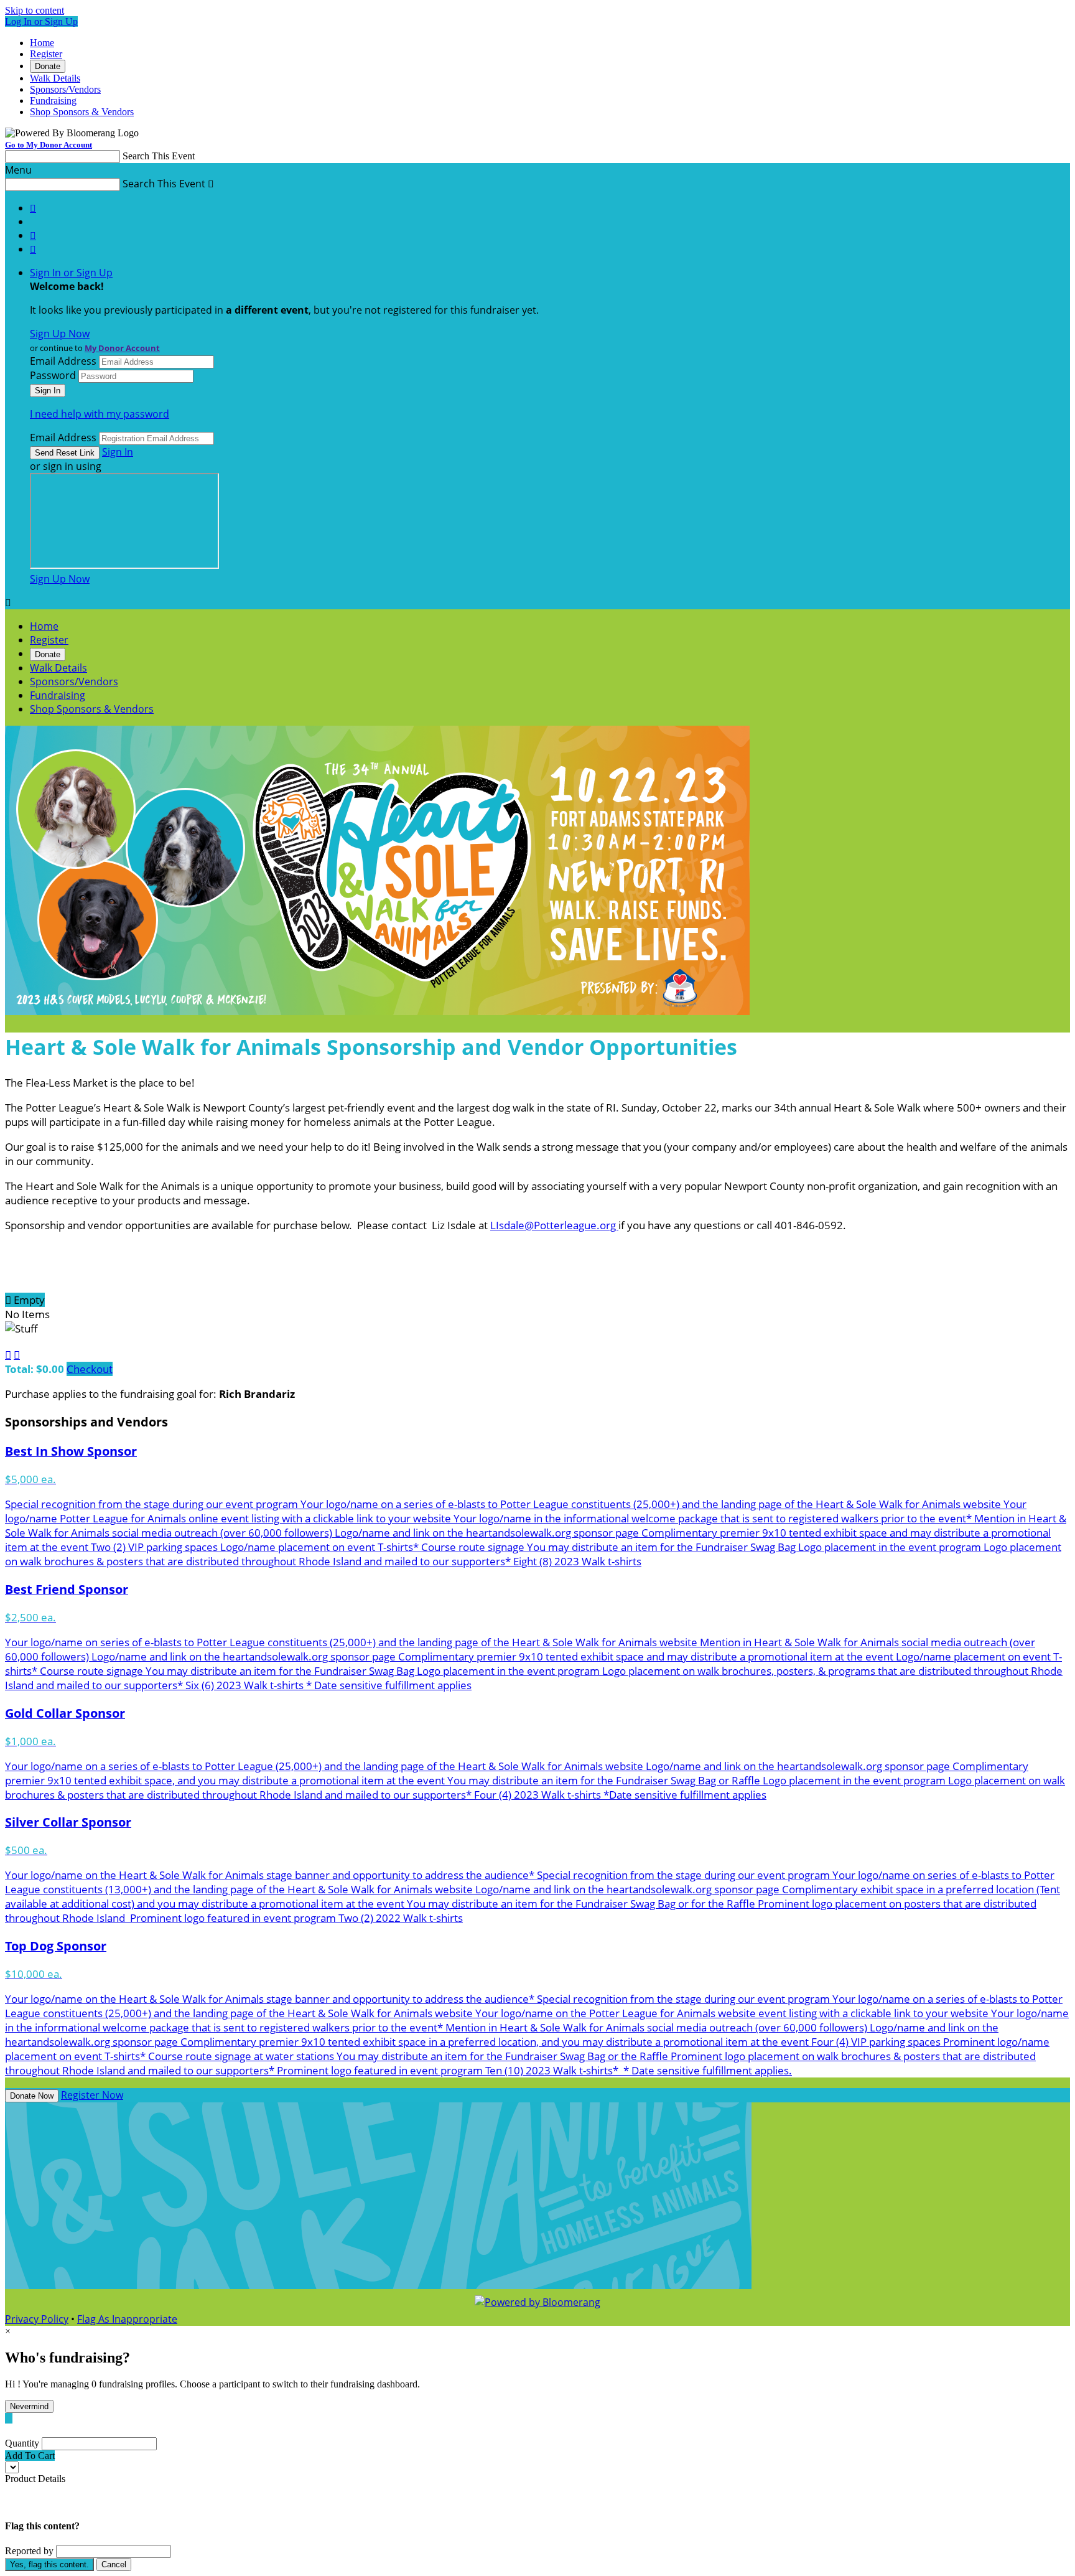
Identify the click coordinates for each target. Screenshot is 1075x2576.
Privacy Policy (37, 2319)
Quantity (22, 2443)
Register (46, 54)
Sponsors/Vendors (65, 89)
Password (53, 375)
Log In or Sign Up (41, 21)
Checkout (90, 1369)
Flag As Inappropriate (127, 2319)
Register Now (92, 2095)
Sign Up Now (60, 334)
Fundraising (53, 101)
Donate (48, 66)
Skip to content (35, 10)
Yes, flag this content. (49, 2564)
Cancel (114, 2564)
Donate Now (32, 2096)
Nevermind (29, 2406)
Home (42, 43)
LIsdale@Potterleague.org (554, 1225)
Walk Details (55, 78)
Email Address (63, 361)
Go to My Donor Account (49, 145)
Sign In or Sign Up (71, 273)
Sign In (118, 452)
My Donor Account (122, 348)
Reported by (29, 2551)
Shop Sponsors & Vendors (82, 112)
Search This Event (159, 156)
